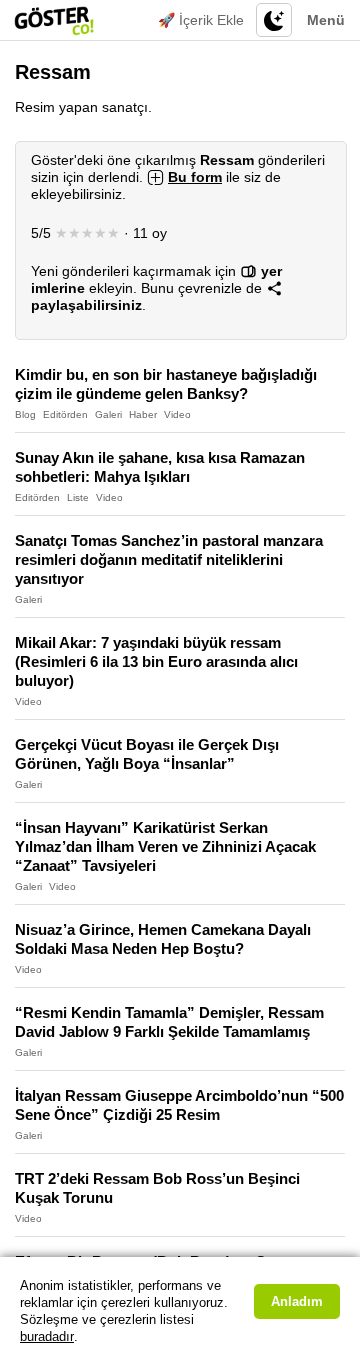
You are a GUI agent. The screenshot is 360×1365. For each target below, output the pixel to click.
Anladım (297, 1301)
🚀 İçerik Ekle (201, 20)
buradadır (47, 1336)
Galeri (108, 414)
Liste (78, 497)
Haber (143, 414)
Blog (25, 414)
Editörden (65, 414)
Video (177, 414)
